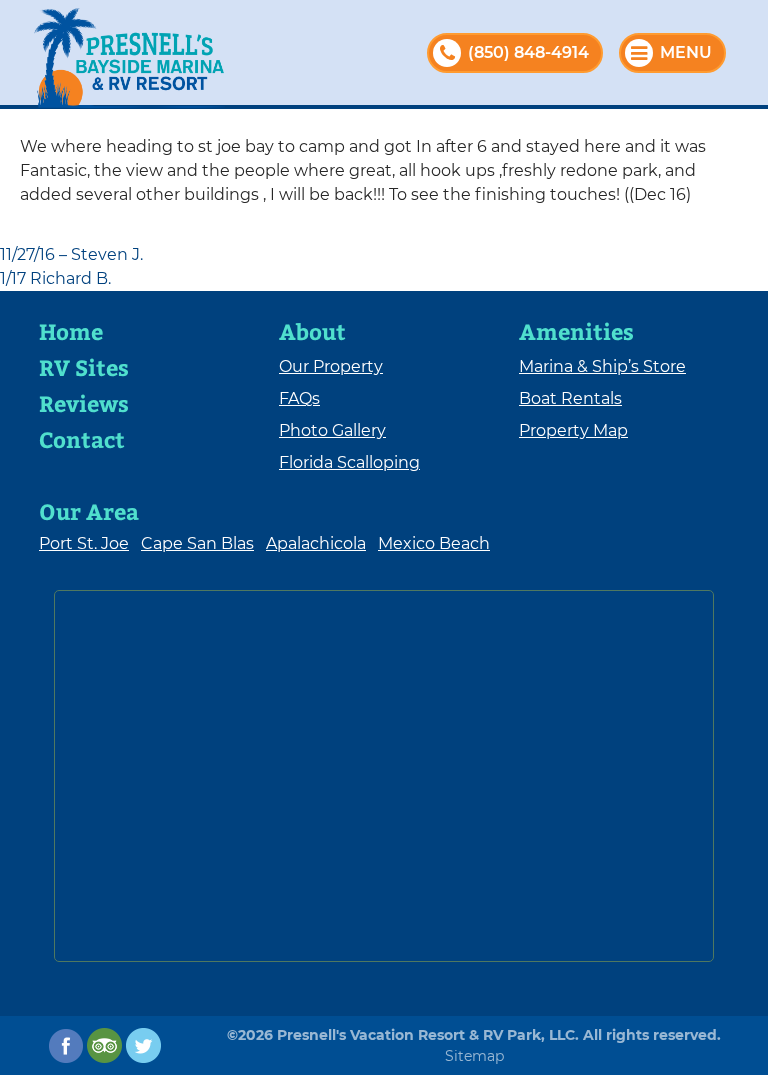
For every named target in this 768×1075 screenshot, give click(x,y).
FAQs (299, 398)
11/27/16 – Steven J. (71, 254)
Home (71, 331)
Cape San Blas (197, 543)
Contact (82, 439)
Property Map (573, 430)
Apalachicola (316, 543)
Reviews (84, 403)
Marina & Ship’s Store (602, 366)
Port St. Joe (84, 543)
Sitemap (474, 1056)
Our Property (331, 366)
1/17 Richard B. (55, 278)
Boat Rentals (570, 398)
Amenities (576, 331)
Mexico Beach (434, 543)
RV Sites (84, 367)
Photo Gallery (332, 430)
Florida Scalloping (349, 462)
